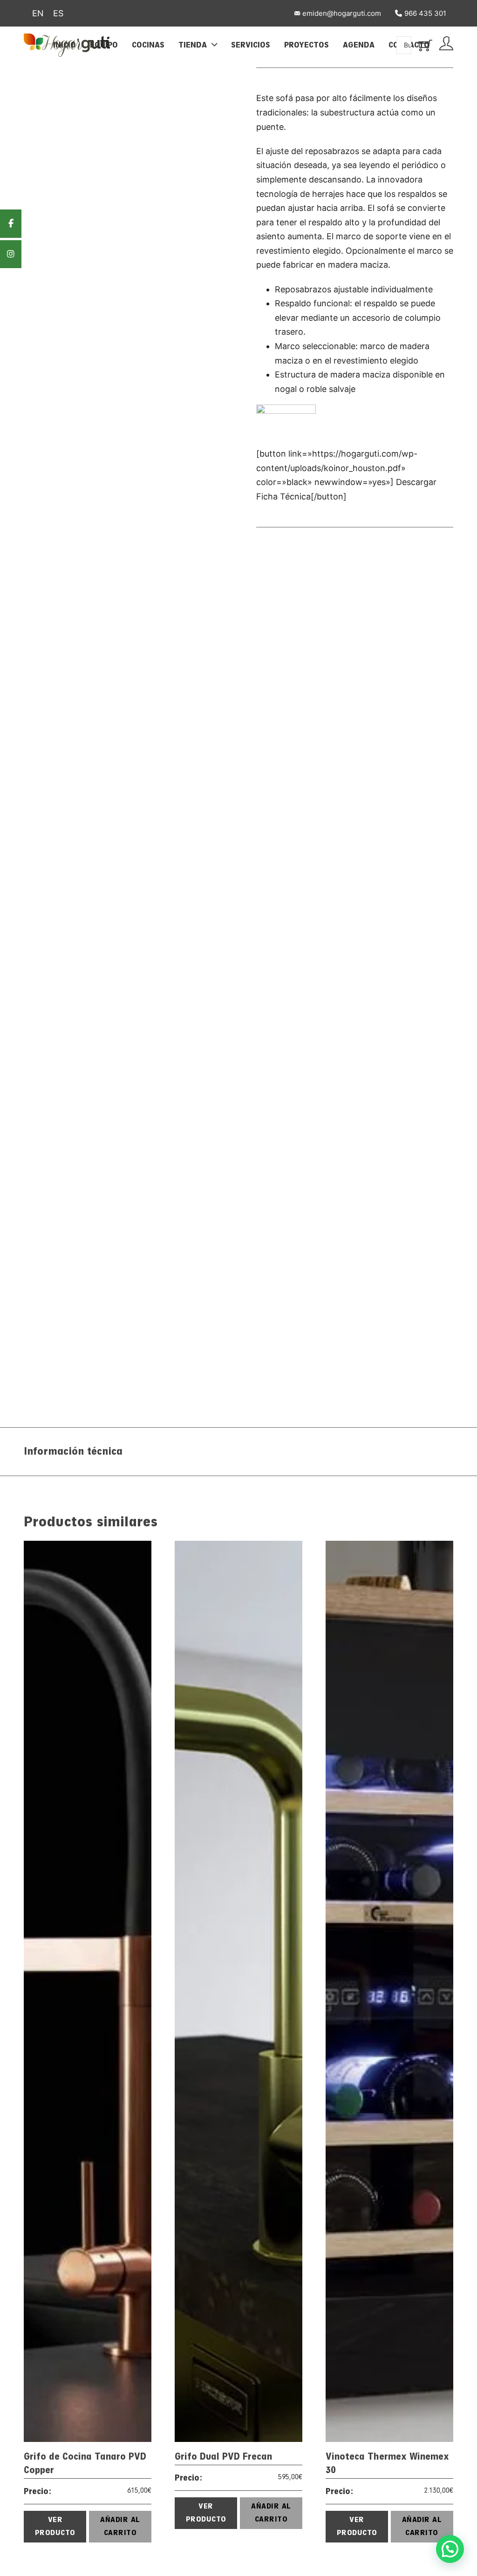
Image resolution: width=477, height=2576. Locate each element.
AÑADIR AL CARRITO (120, 2526)
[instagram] (11, 254)
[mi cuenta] (446, 45)
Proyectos (307, 45)
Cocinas (148, 45)
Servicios (251, 45)
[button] (450, 2549)
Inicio (65, 45)
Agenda (359, 45)
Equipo (104, 45)
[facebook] (11, 224)
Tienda (193, 45)
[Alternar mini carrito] (425, 45)
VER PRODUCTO (55, 2526)
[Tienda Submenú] (214, 44)
